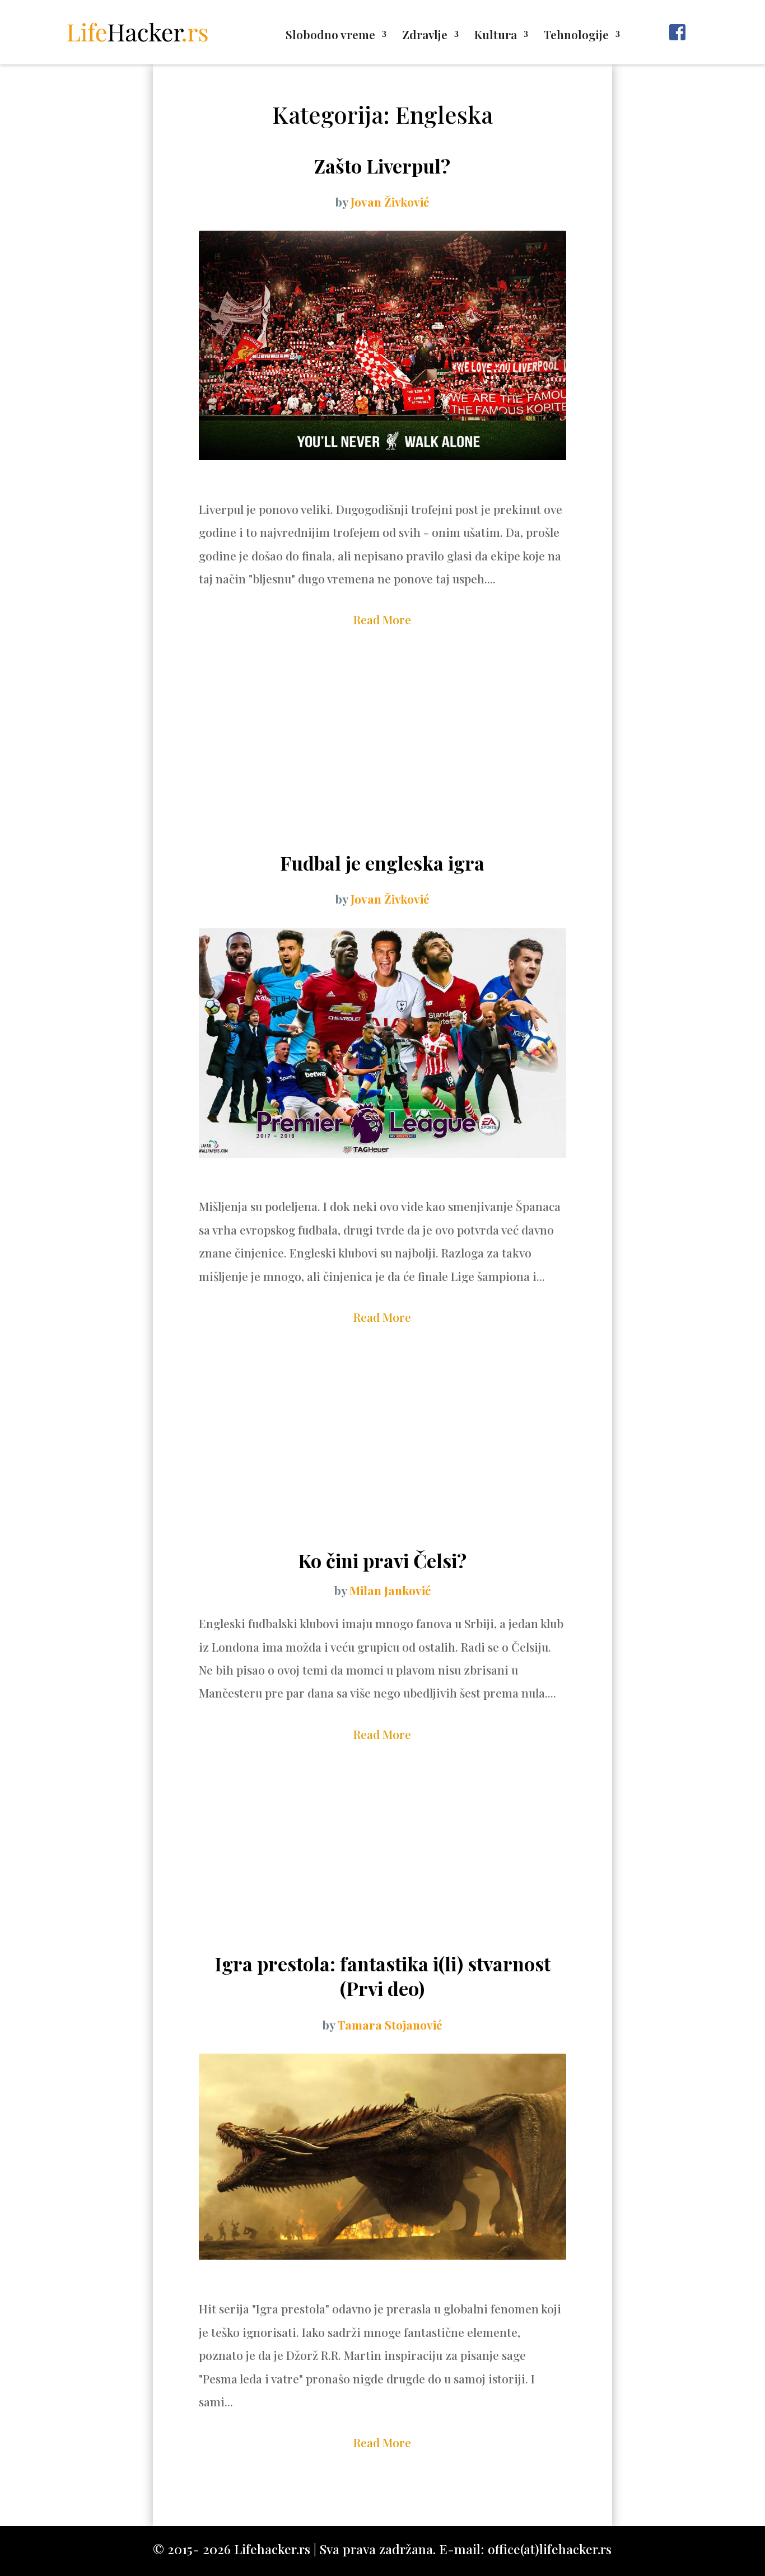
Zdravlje (425, 36)
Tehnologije (576, 36)
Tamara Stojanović (390, 2025)
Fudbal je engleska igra (382, 863)
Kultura (496, 36)
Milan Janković (390, 1590)
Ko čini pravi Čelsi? (382, 1560)
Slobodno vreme (330, 36)
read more (382, 619)
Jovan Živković (390, 202)
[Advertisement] (382, 761)
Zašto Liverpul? (382, 166)
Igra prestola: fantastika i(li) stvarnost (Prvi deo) (382, 1976)
